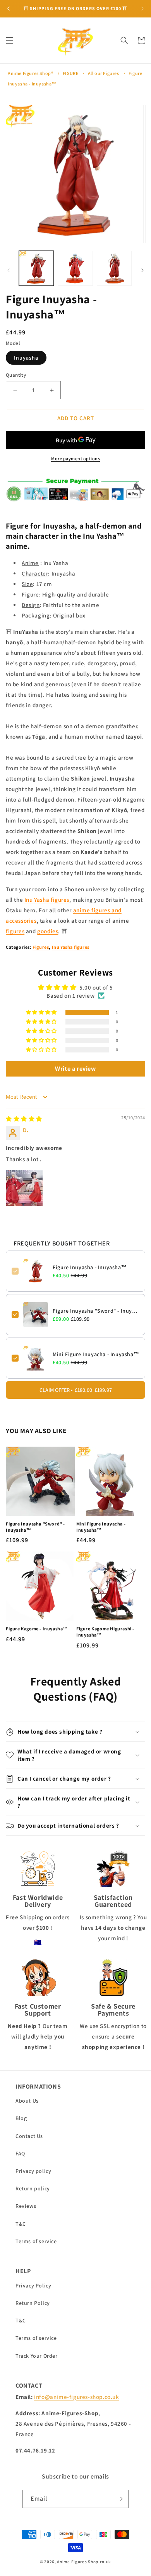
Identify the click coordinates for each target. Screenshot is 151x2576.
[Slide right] (142, 270)
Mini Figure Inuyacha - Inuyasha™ (96, 1354)
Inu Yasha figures (47, 900)
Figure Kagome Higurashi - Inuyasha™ (105, 1632)
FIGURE (71, 73)
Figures (41, 947)
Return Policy (33, 2303)
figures (15, 931)
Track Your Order (37, 2356)
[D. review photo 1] (24, 1188)
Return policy (33, 2188)
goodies (48, 931)
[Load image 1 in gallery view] (36, 268)
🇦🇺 (38, 1942)
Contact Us (29, 2136)
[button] (10, 40)
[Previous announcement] (9, 9)
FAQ (20, 2153)
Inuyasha (26, 358)
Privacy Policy (33, 2286)
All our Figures (104, 73)
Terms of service (36, 2241)
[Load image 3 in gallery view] (114, 268)
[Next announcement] (142, 9)
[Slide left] (9, 270)
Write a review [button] (75, 1069)
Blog (21, 2118)
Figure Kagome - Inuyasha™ (37, 1629)
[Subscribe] (120, 2499)
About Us (27, 2101)
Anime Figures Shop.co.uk (84, 2562)
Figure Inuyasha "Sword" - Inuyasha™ (96, 1311)
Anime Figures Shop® (30, 73)
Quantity (16, 375)
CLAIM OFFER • (76, 1390)
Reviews (26, 2206)
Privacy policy (33, 2171)
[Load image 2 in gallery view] (75, 268)
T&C (21, 2224)
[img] (24, 1119)
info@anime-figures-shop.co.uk (76, 2397)
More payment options (75, 458)
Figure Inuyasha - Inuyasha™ (90, 1267)
